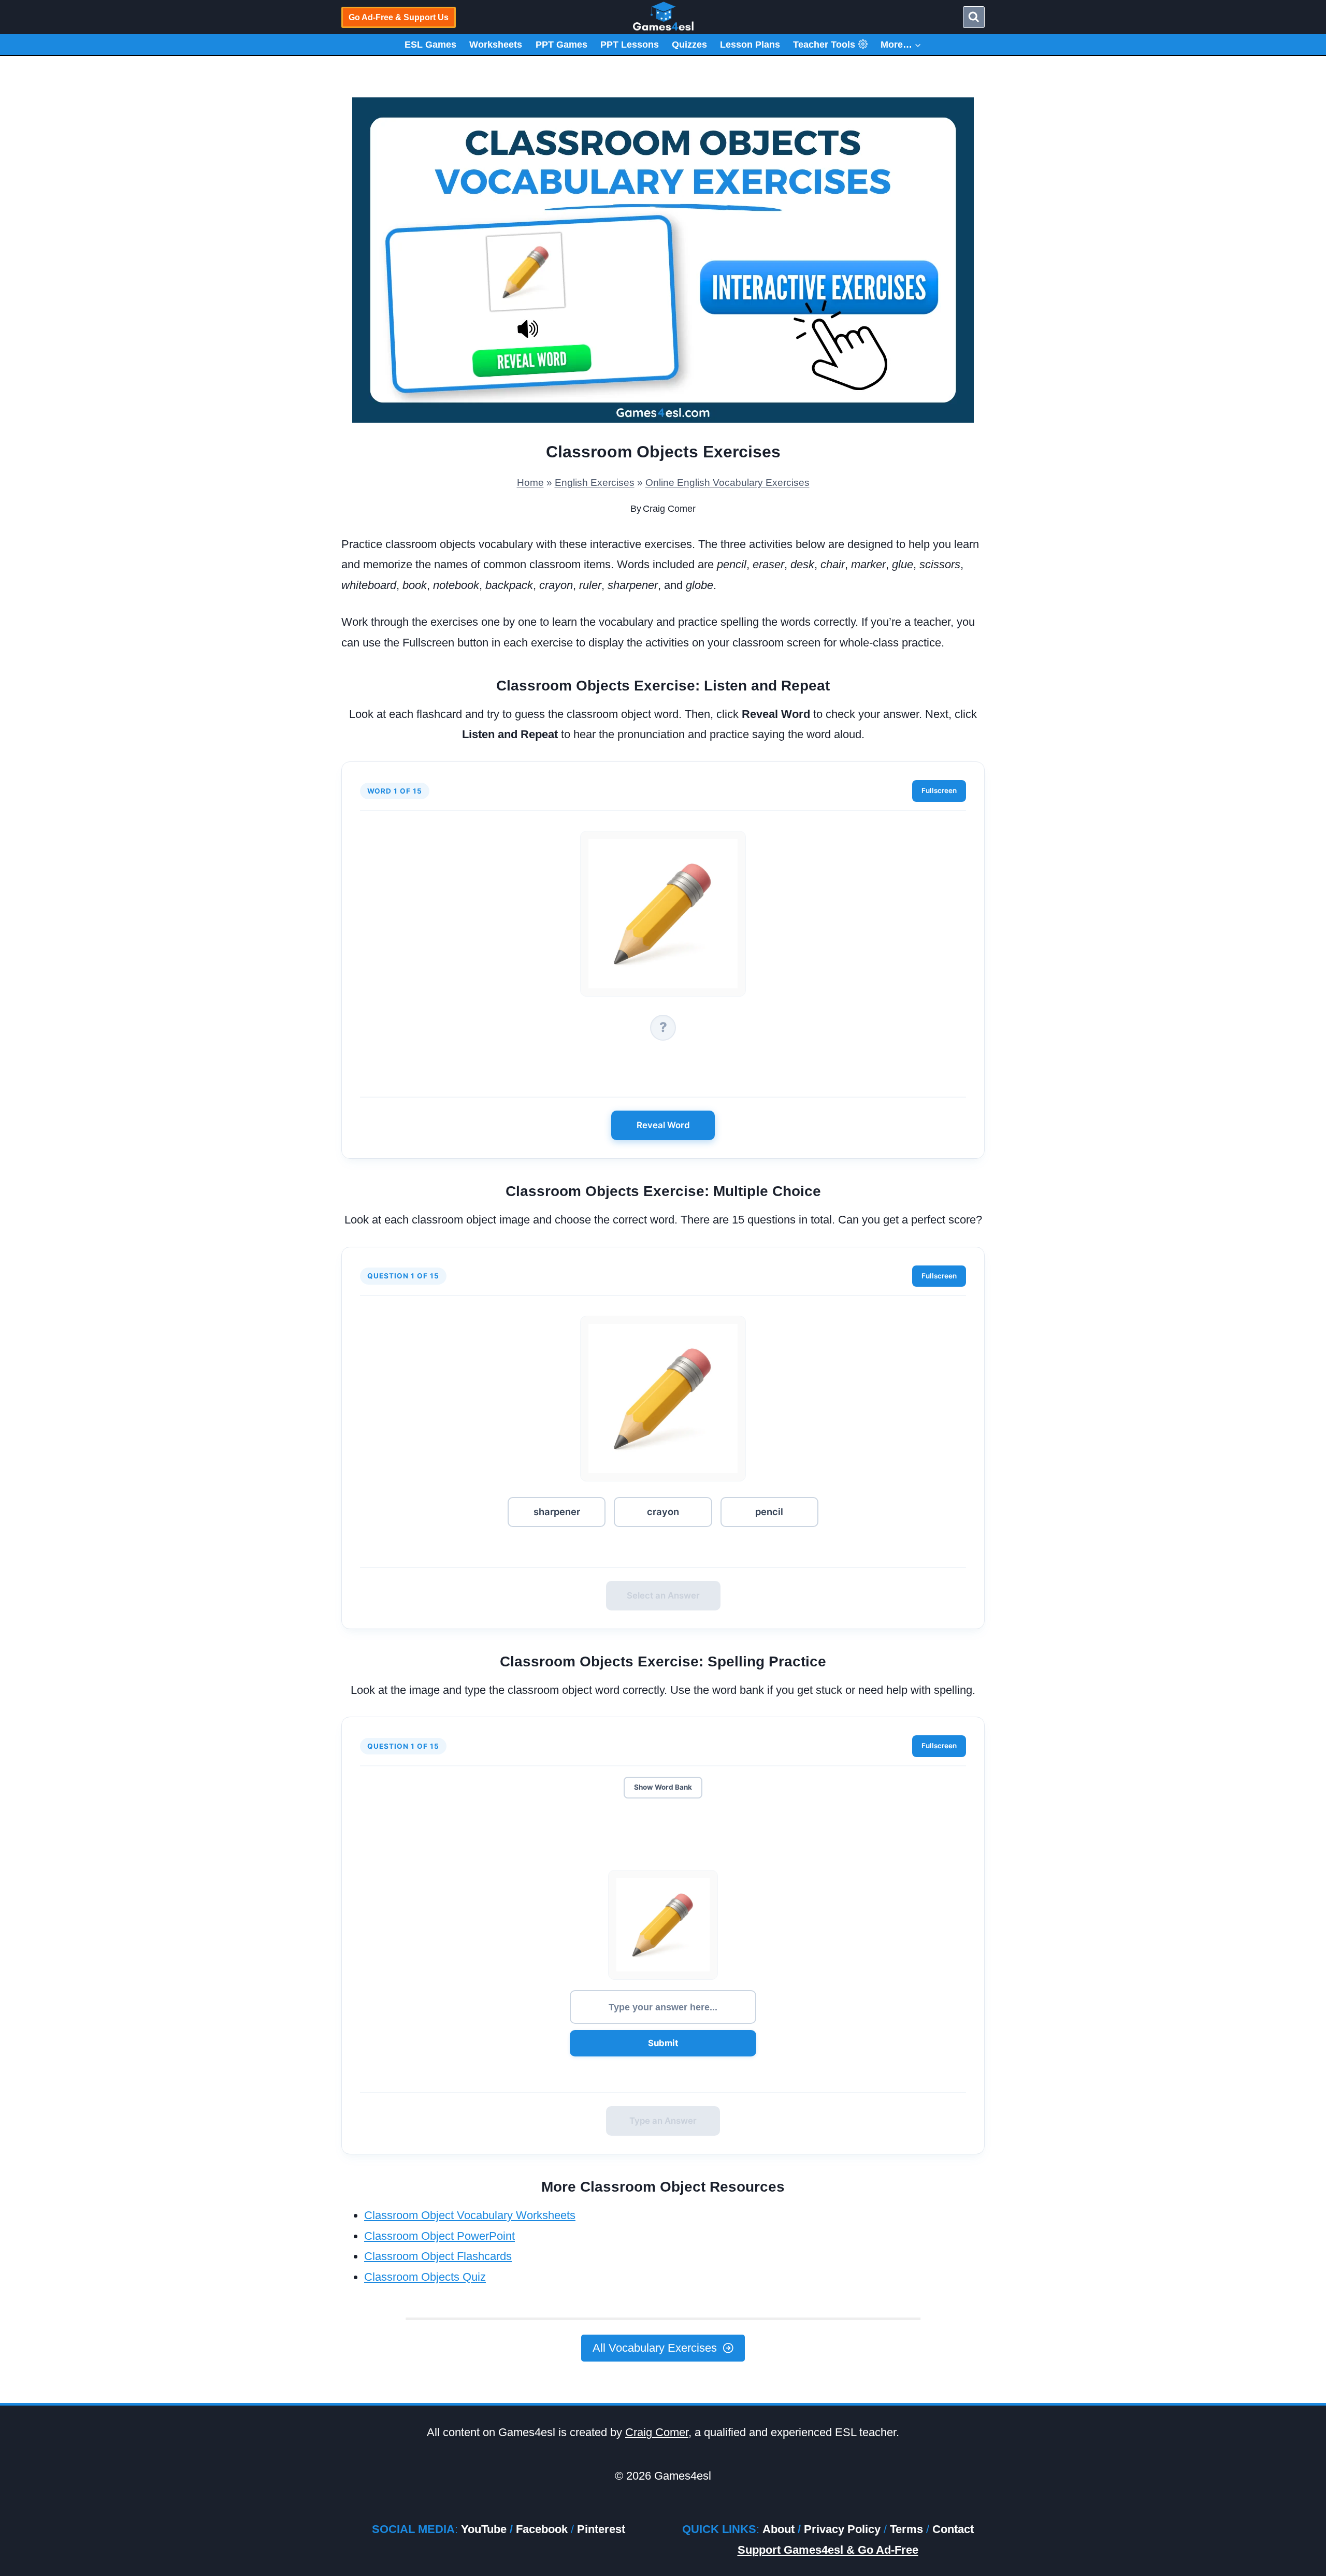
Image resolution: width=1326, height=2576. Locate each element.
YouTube (484, 2529)
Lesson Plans (750, 45)
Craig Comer (669, 509)
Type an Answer (663, 2121)
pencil (769, 1512)
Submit (663, 2043)
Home (530, 483)
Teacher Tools (824, 45)
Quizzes (689, 45)
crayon (663, 1512)
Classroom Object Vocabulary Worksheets (470, 2215)
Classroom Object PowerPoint (439, 2236)
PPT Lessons (630, 45)
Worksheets (496, 45)
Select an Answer (663, 1595)
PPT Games (561, 45)
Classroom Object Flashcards (438, 2256)
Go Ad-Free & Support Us (399, 17)
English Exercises (595, 483)
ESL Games (430, 45)
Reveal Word (663, 1125)
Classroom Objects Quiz (425, 2277)
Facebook (542, 2529)
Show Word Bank (663, 1787)
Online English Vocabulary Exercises (727, 483)
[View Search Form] (974, 17)
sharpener (557, 1512)
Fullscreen (939, 790)
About (779, 2529)
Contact (953, 2529)
